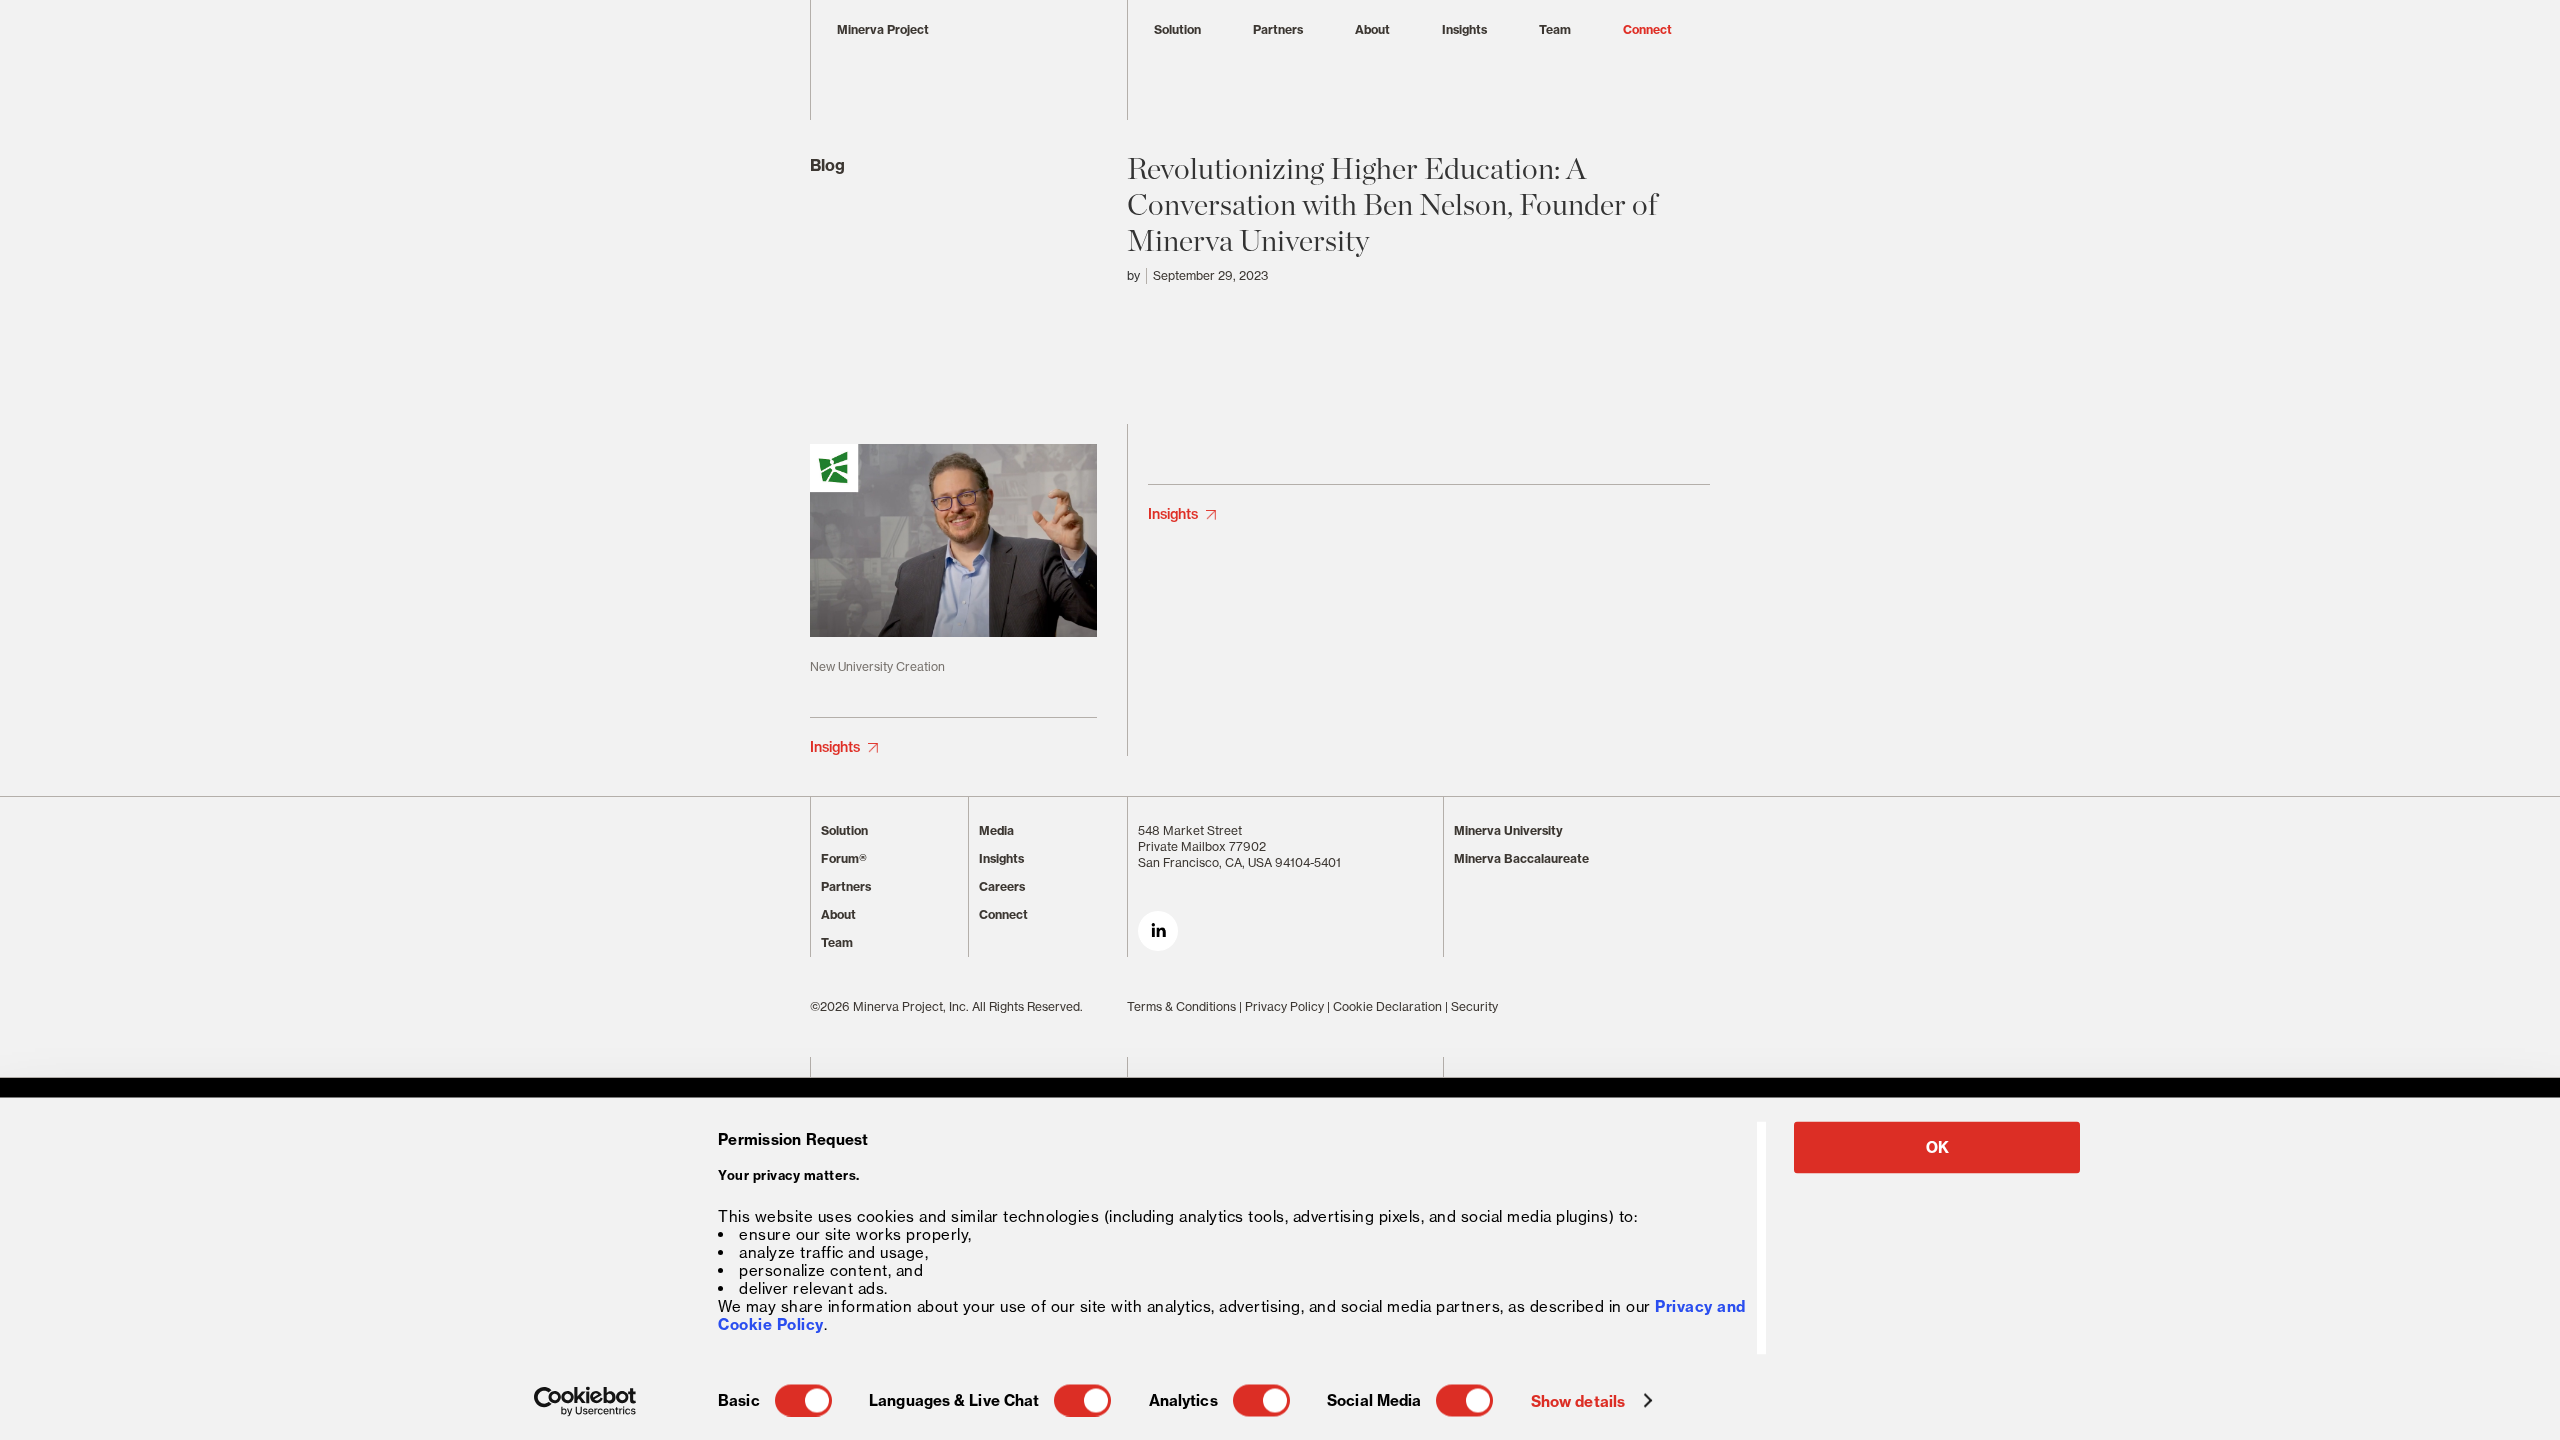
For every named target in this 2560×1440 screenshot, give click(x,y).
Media (996, 830)
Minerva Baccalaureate (1521, 858)
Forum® (844, 858)
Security (1474, 1006)
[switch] (1082, 1400)
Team (1555, 29)
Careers (1002, 886)
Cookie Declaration (1387, 1006)
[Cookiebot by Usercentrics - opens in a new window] (585, 1401)
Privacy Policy (1284, 1006)
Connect (1647, 29)
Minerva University (1508, 830)
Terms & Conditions (1181, 1006)
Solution (1177, 29)
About (1372, 29)
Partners (1278, 29)
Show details (1578, 1400)
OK (1937, 1147)
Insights (1464, 29)
